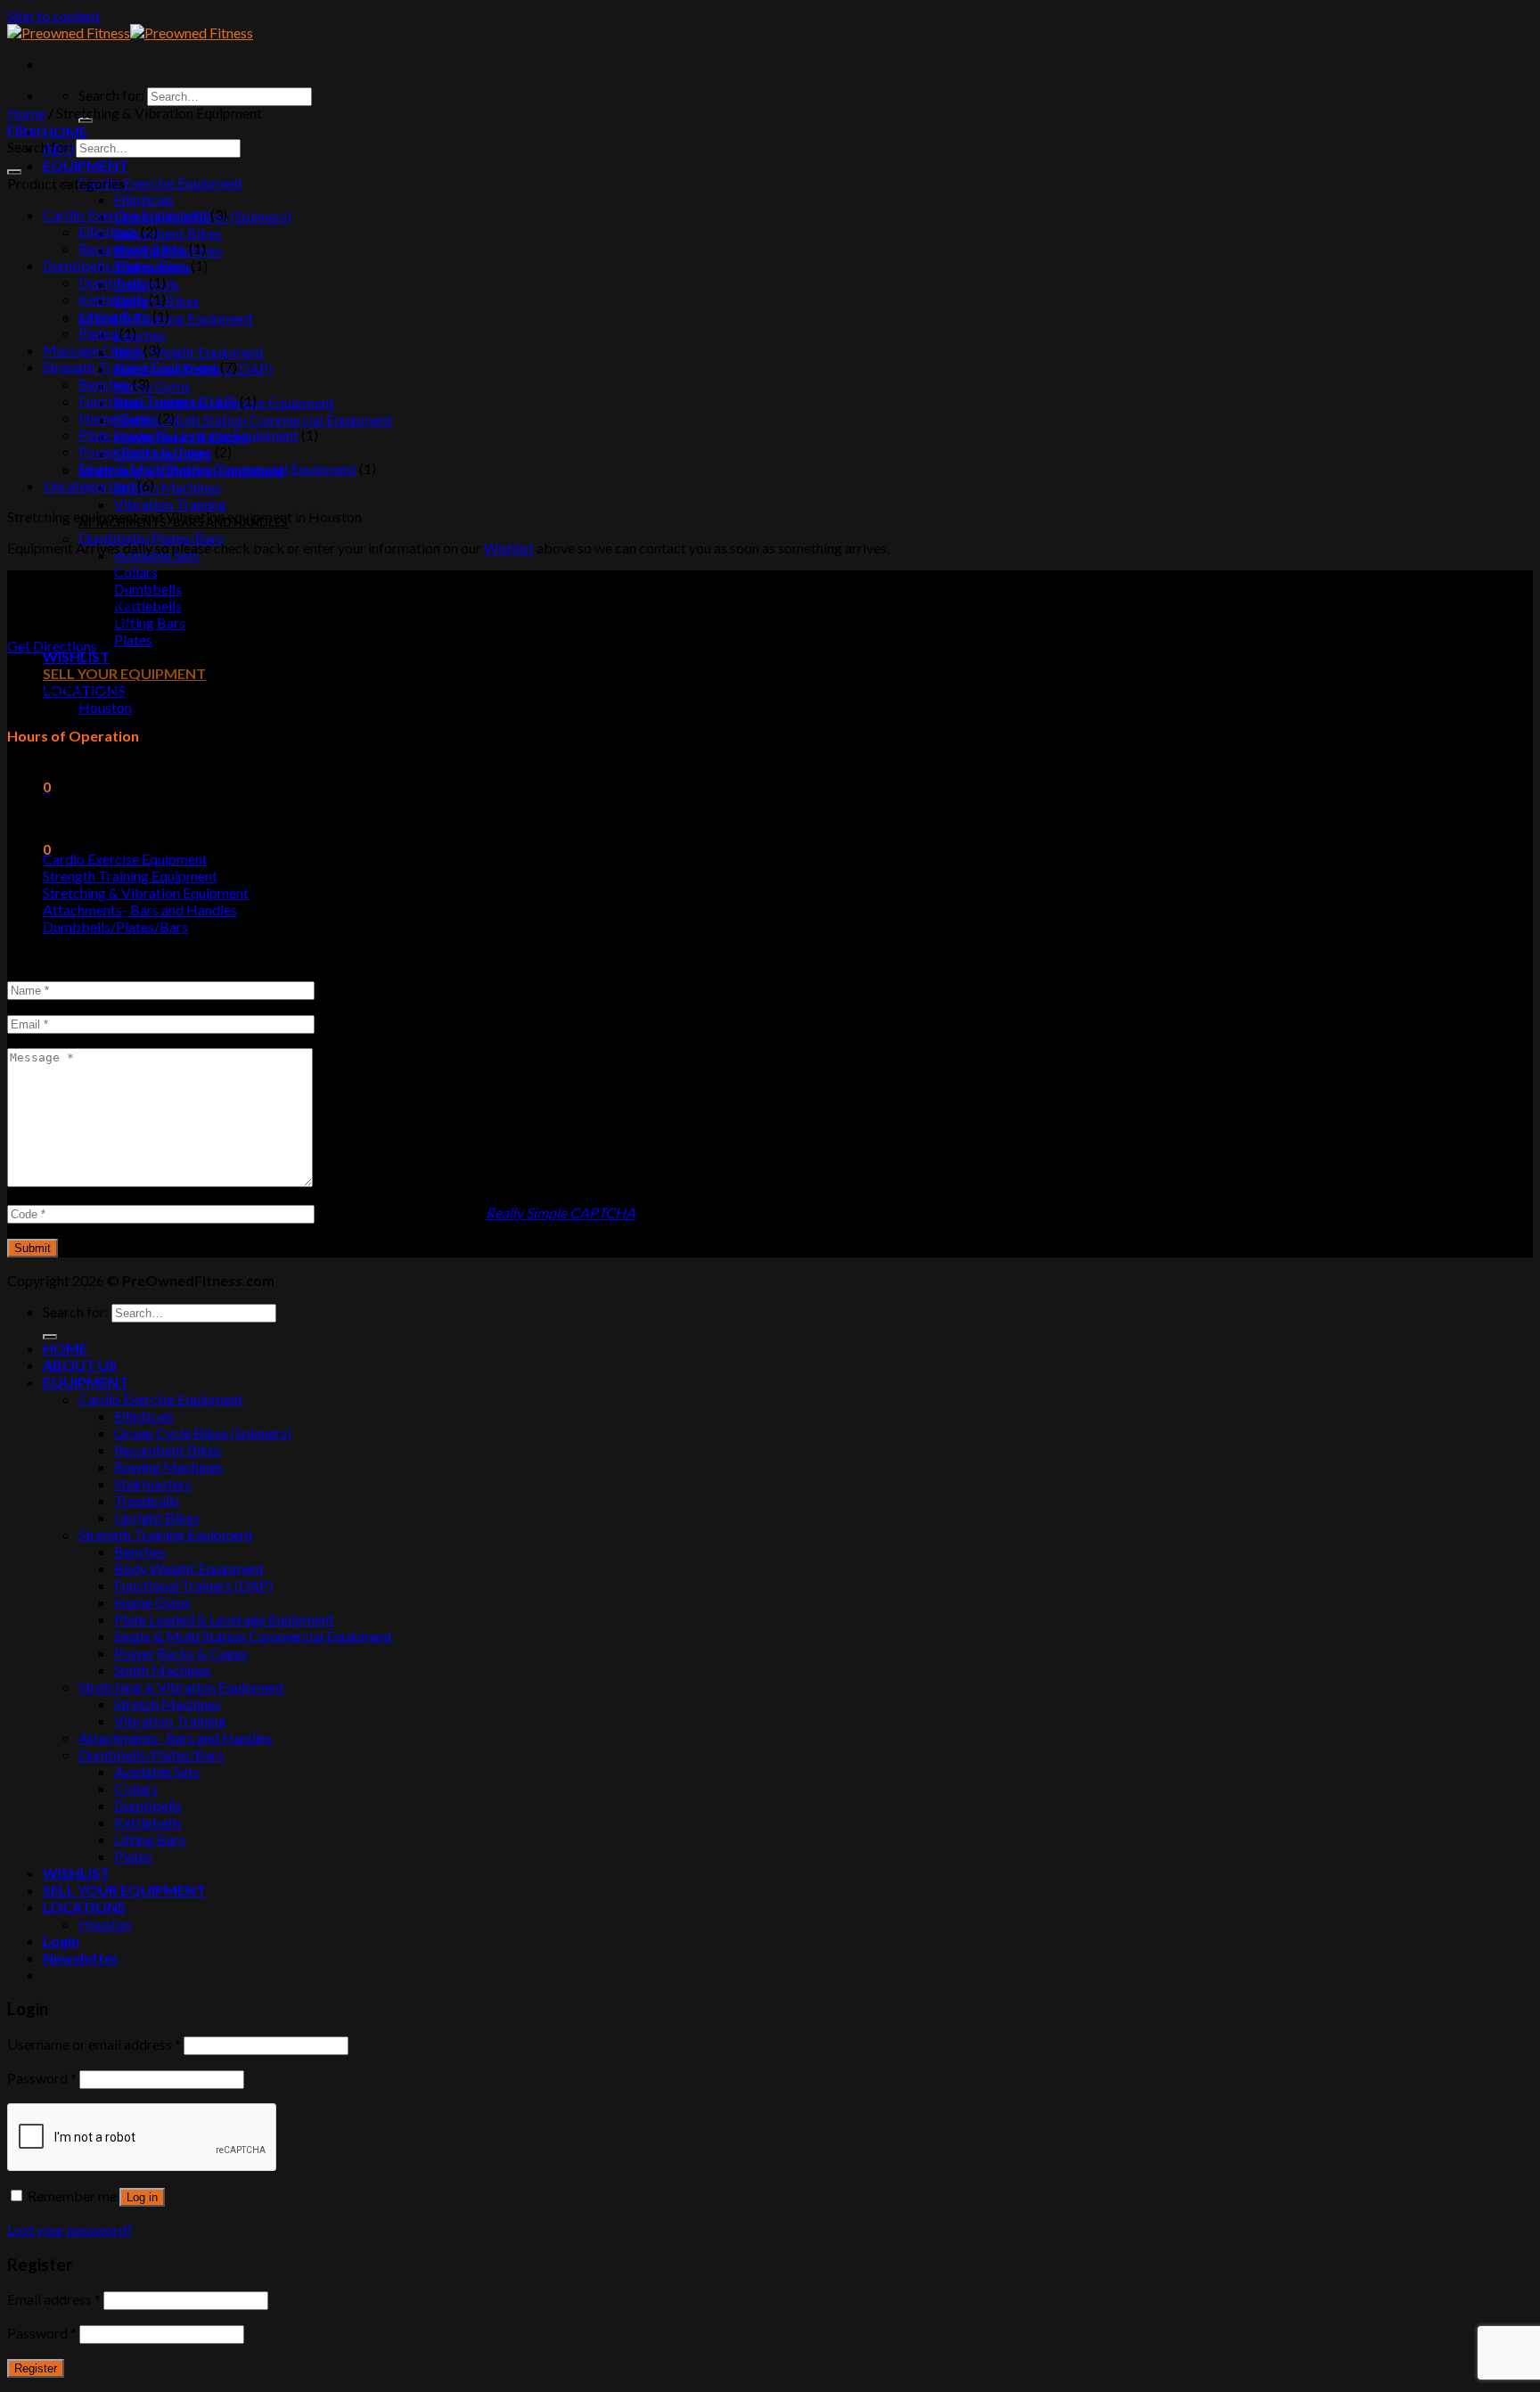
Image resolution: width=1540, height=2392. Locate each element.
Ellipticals (144, 199)
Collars (136, 572)
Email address (54, 2299)
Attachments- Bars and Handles (140, 909)
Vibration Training (170, 504)
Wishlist (509, 548)
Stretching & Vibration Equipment (146, 893)
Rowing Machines (168, 1466)
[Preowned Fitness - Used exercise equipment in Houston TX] (130, 33)
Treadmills (147, 1500)
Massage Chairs (92, 350)
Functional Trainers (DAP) (158, 401)
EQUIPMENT (86, 165)
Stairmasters (153, 1483)
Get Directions (52, 646)
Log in (142, 2197)
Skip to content (53, 16)
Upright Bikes (157, 1517)
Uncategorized (89, 485)
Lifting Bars (150, 623)
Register (36, 2368)
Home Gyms (152, 385)
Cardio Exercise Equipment (161, 182)
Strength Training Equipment (130, 367)
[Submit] (14, 172)
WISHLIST (76, 656)
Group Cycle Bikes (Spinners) (203, 1433)
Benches (140, 335)
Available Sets (157, 1771)
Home (26, 113)
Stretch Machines (168, 487)
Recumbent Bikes (168, 233)
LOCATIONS (84, 1907)
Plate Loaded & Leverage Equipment (188, 434)
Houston (105, 707)
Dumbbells (148, 589)
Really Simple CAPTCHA (561, 1212)
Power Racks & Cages (145, 451)
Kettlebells (148, 606)
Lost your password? (70, 2229)
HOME (65, 131)
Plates (133, 639)
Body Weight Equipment (189, 352)
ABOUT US (80, 1365)
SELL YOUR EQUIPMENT (124, 673)
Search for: (111, 95)
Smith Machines (163, 1670)
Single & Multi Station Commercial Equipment (253, 419)
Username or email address (94, 2044)
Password (42, 2078)
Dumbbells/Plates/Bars (151, 538)
